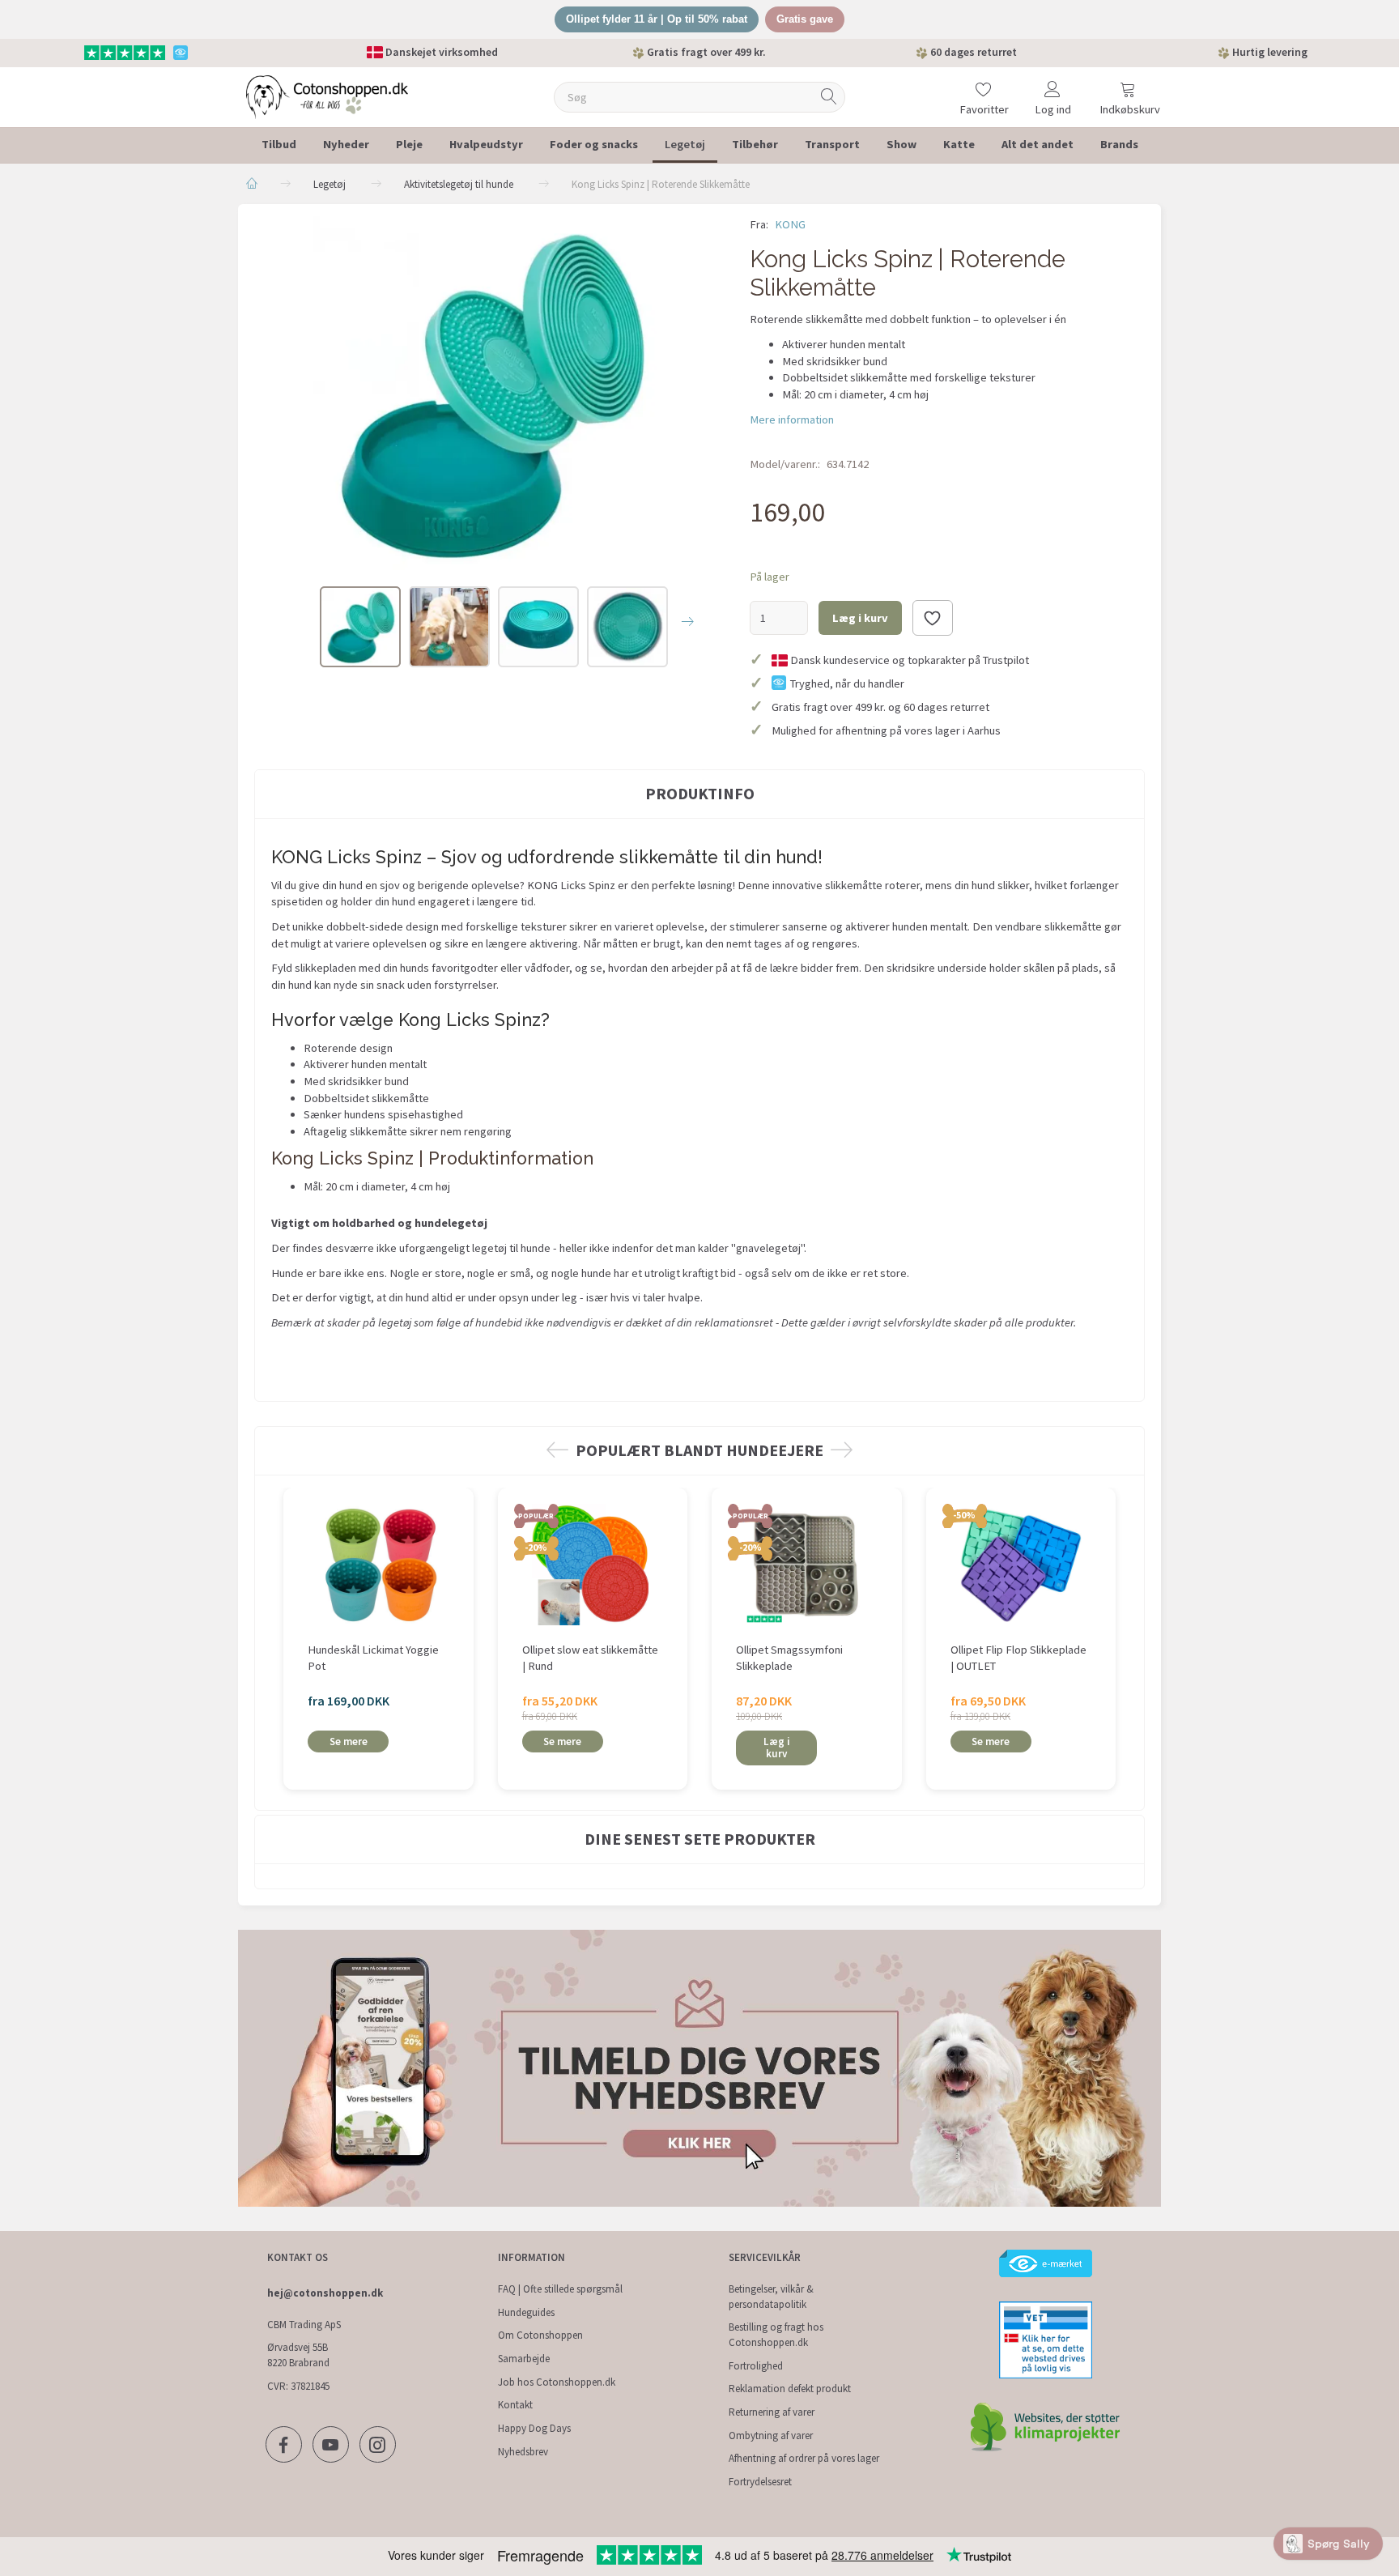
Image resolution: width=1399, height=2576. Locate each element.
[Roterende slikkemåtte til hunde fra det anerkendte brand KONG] (490, 393)
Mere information (792, 419)
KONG (790, 224)
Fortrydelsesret (760, 2482)
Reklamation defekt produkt (790, 2389)
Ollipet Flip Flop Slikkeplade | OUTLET (1018, 1658)
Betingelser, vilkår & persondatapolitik (771, 2297)
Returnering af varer (772, 2412)
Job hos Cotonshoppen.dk (557, 2382)
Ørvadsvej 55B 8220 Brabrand (298, 2355)
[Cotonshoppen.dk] (327, 95)
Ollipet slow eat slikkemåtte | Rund (590, 1658)
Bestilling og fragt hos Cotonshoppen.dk (776, 2335)
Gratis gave (805, 19)
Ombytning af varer (771, 2435)
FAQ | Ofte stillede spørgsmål (560, 2289)
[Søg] (829, 97)
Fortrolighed (756, 2366)
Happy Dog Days (534, 2428)
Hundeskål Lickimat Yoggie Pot (373, 1658)
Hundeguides (526, 2312)
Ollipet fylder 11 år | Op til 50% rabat (657, 19)
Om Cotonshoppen (540, 2335)
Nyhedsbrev (523, 2452)
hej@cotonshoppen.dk (325, 2293)
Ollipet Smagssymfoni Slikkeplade (789, 1658)
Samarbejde (524, 2359)
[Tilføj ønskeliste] (933, 618)
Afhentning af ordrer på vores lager (804, 2458)
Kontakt (515, 2405)
